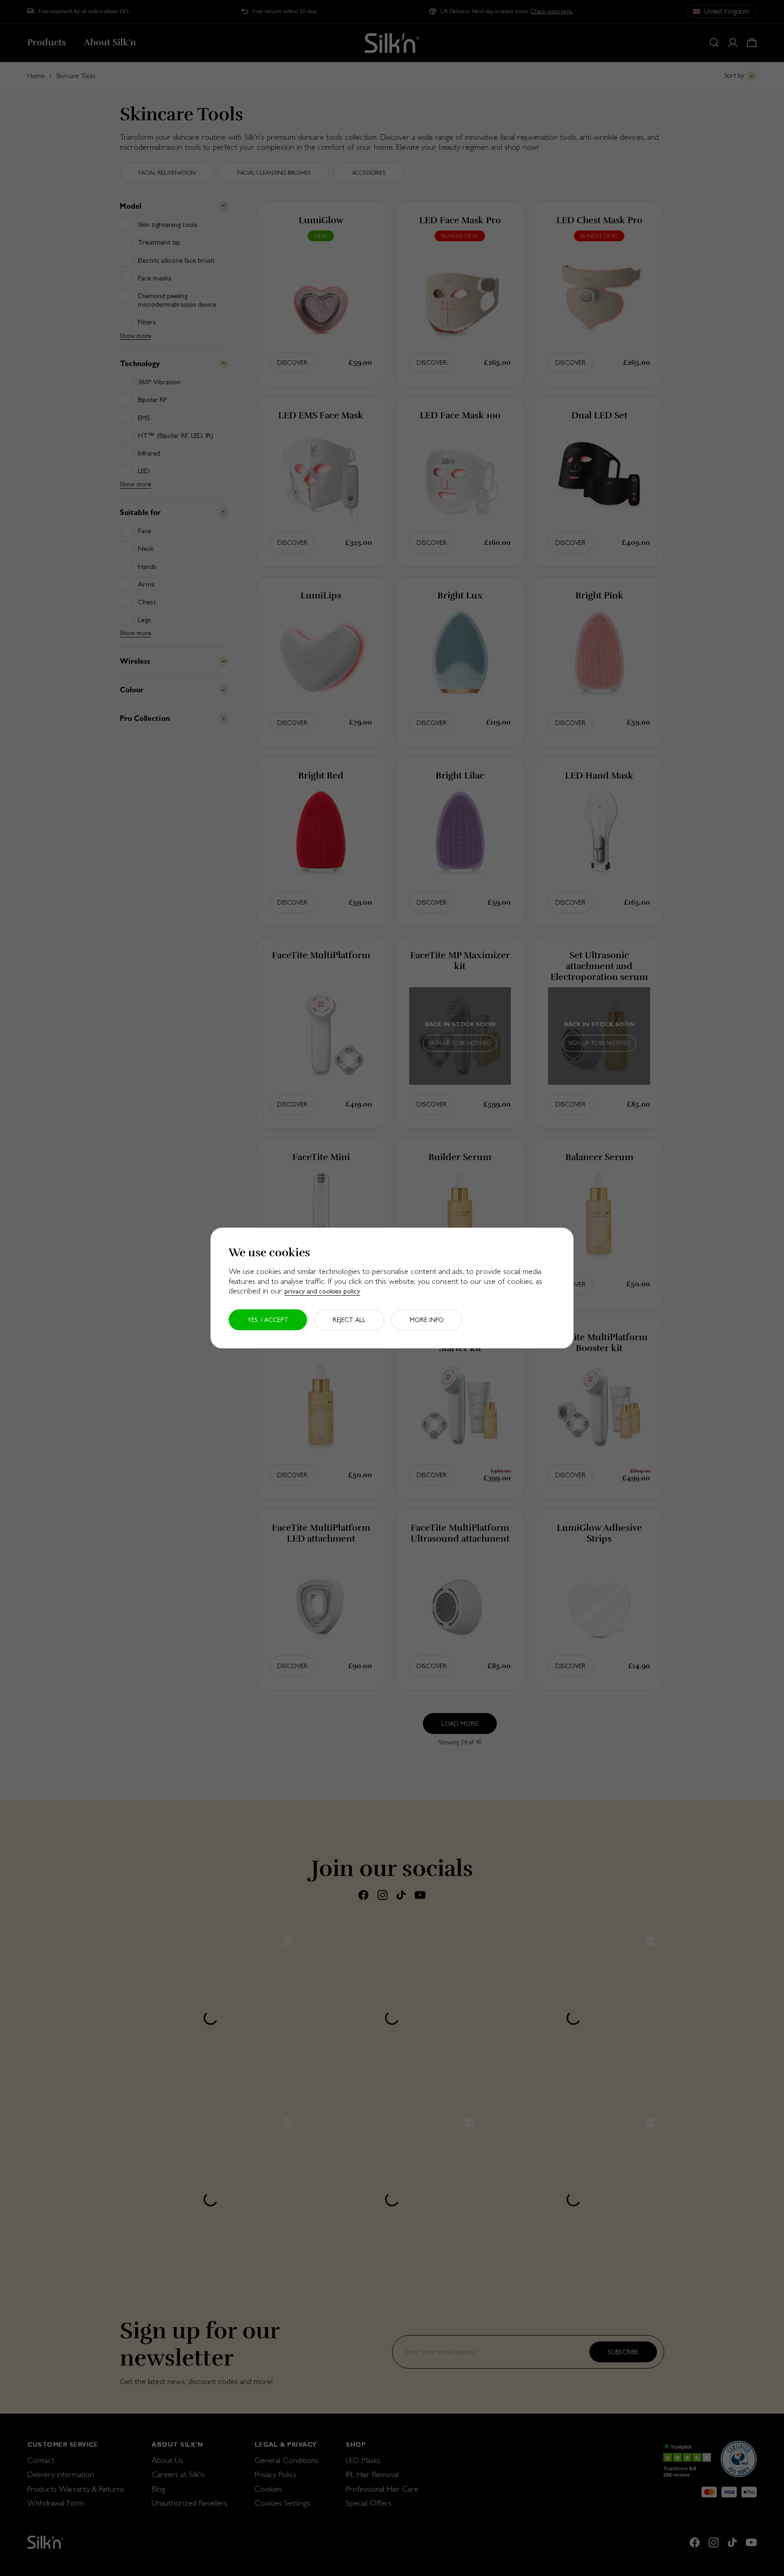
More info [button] (427, 1320)
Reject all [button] (349, 1320)
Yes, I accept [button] (268, 1320)
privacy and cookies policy (322, 1291)
